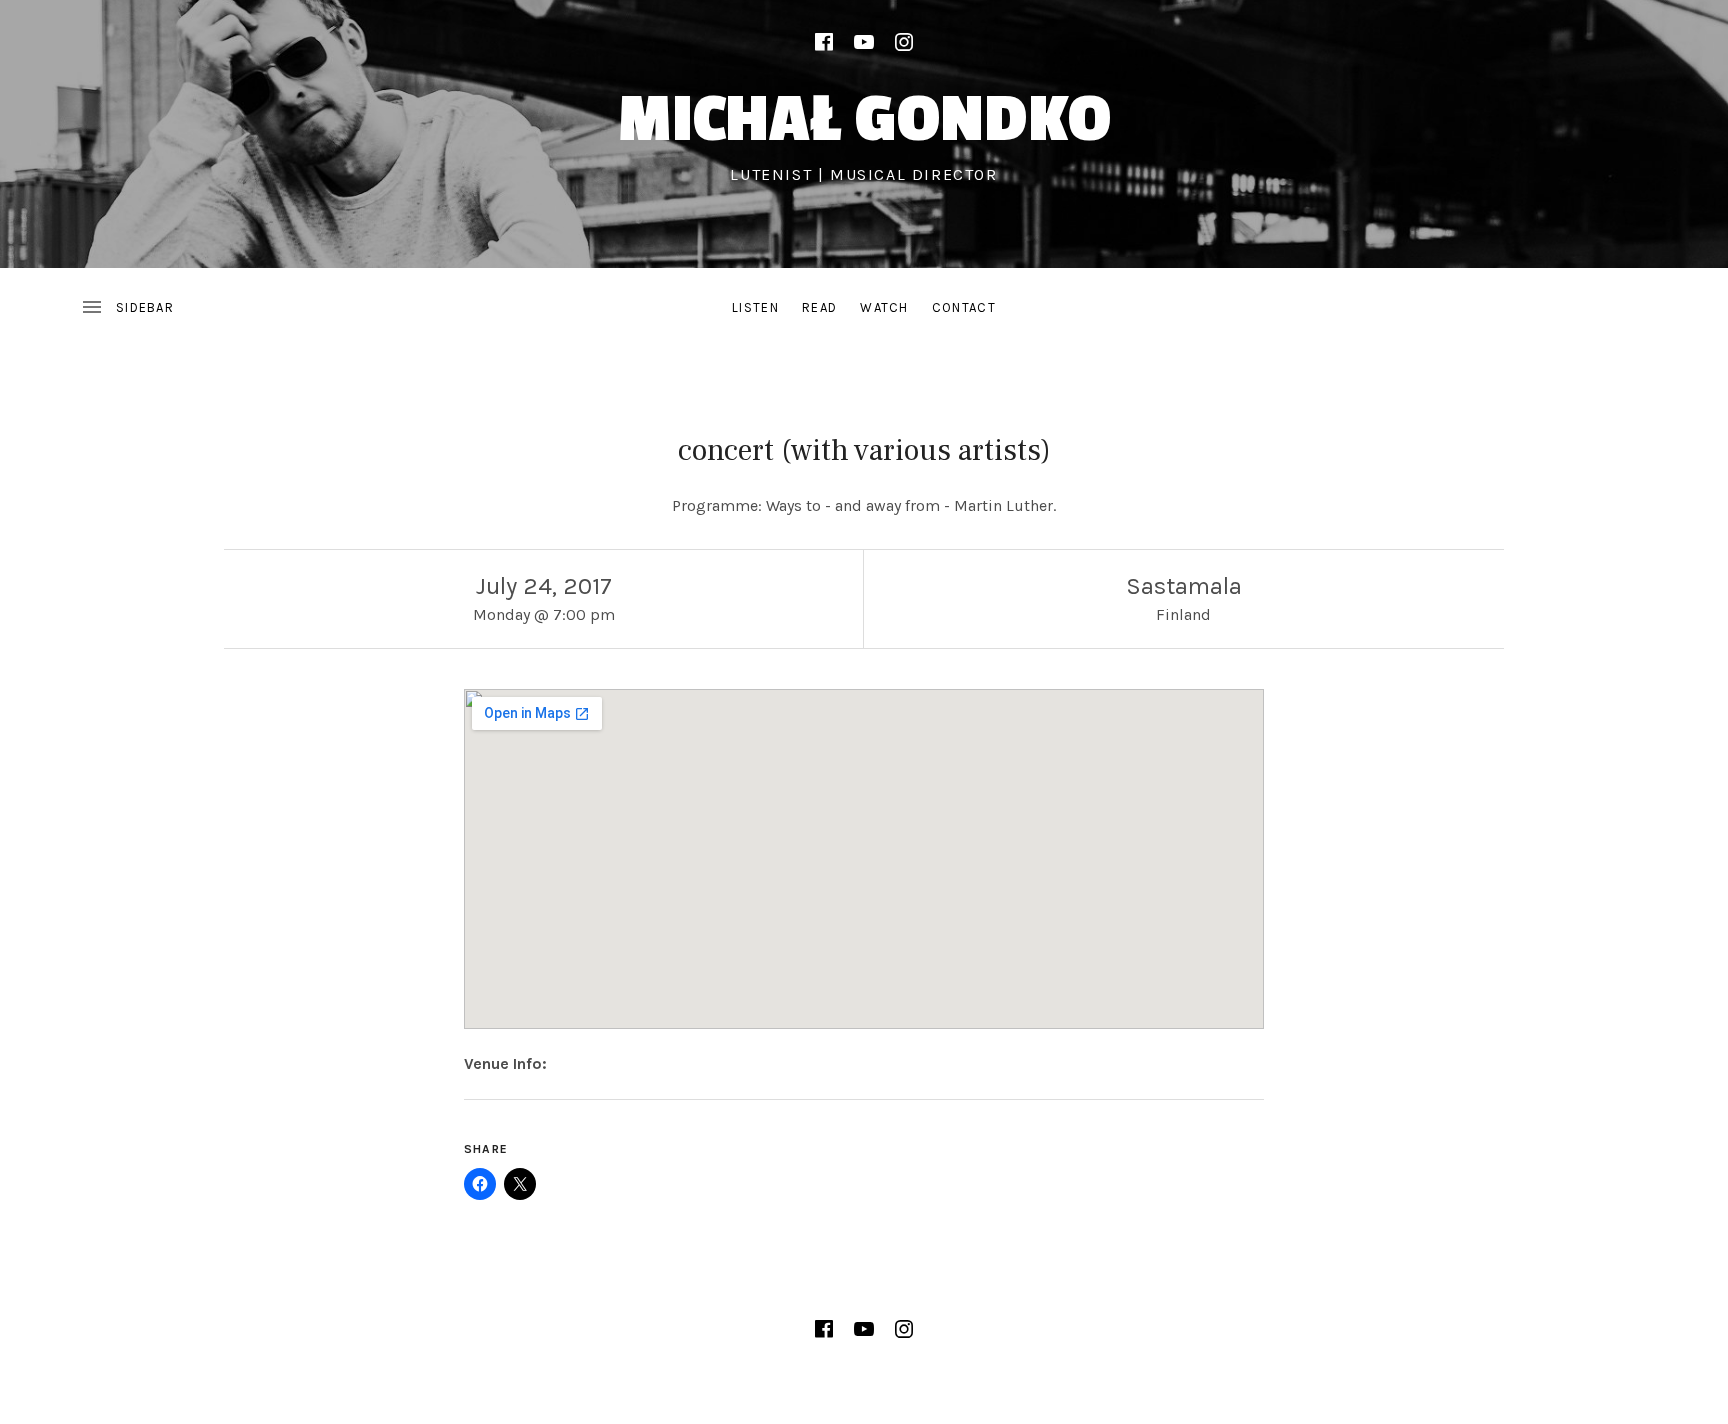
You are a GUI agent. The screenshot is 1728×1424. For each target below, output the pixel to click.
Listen (755, 307)
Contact (964, 307)
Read (819, 307)
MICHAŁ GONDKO (864, 119)
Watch (884, 307)
